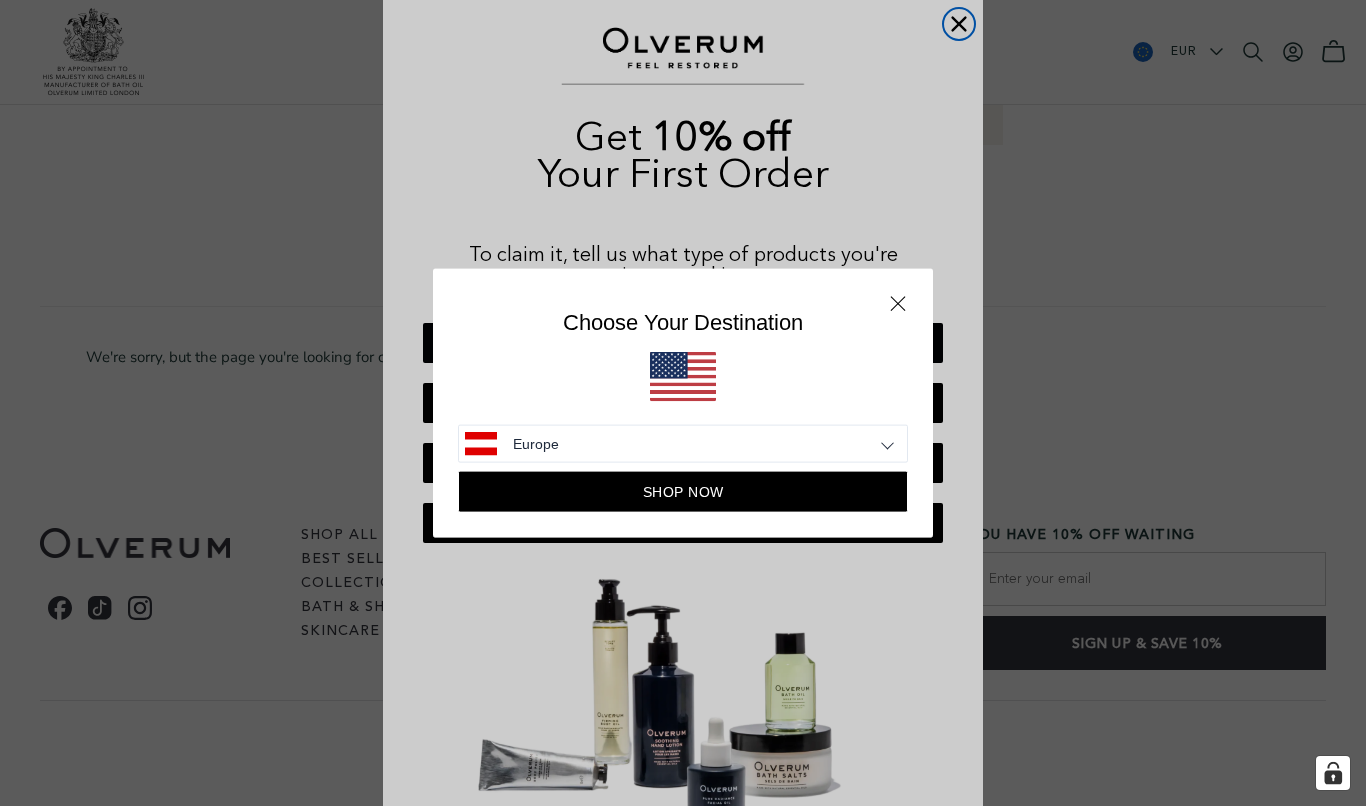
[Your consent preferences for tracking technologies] (1333, 773)
